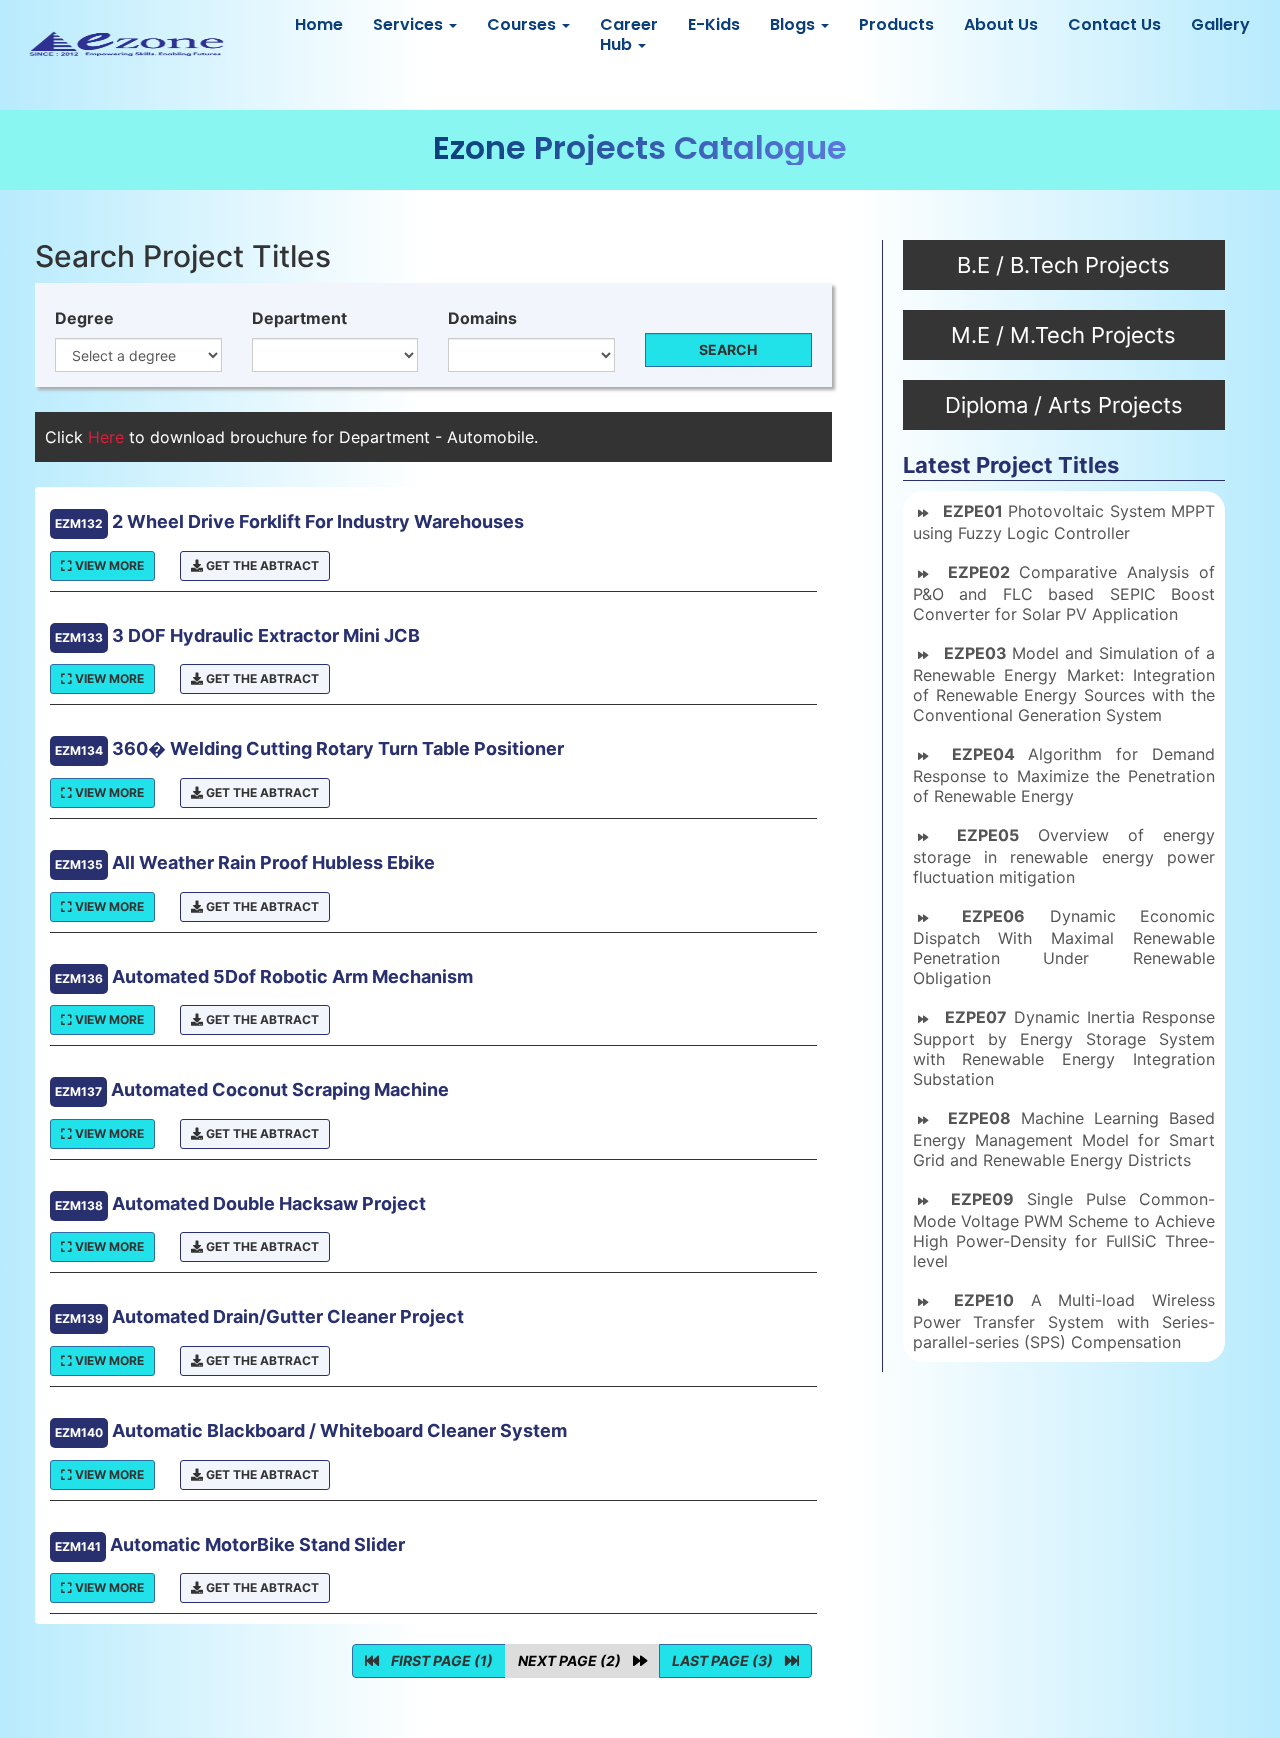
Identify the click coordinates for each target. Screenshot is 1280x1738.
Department (299, 318)
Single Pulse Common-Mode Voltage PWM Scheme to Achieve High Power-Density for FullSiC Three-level (1064, 1230)
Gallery (1220, 24)
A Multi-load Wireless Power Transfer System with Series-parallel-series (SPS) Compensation (1064, 1321)
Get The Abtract (261, 565)
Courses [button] (523, 24)
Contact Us (1114, 24)
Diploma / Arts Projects (1064, 405)
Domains (482, 318)
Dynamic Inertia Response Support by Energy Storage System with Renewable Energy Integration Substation (1064, 1048)
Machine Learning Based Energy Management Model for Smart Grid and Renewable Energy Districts (1064, 1139)
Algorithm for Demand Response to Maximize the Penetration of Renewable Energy (1064, 775)
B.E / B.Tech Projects (1063, 265)
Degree (84, 318)
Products (896, 24)
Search (728, 349)
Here (108, 437)
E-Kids (714, 24)
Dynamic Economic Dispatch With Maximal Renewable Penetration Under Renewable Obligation (1064, 947)
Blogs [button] (794, 24)
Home (319, 24)
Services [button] (410, 24)
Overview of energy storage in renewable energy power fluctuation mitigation (1064, 856)
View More (108, 565)
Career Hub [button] (629, 34)
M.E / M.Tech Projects (1063, 335)
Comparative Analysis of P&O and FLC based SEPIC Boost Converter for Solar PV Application (1064, 593)
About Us (1001, 24)
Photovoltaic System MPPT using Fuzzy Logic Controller (1064, 522)
